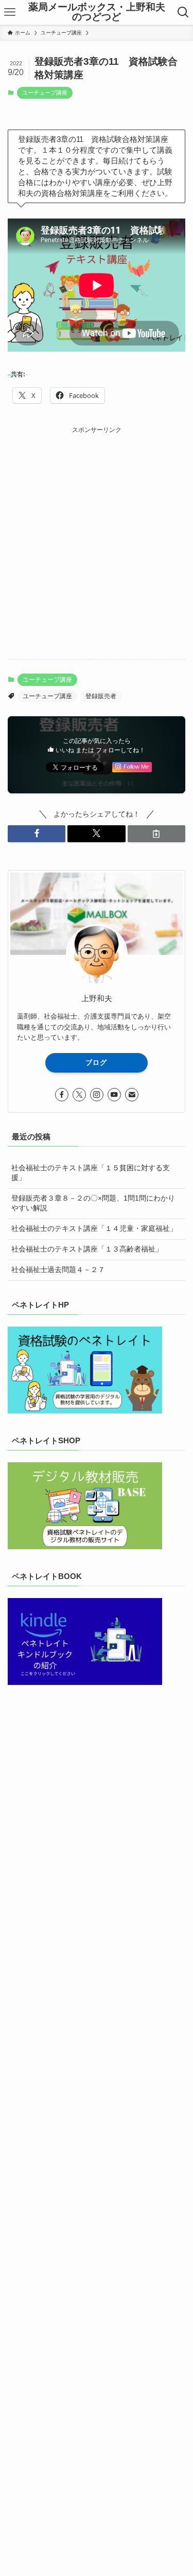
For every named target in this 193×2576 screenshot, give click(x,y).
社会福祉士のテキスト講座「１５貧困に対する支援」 (91, 1173)
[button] (37, 834)
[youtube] (114, 1095)
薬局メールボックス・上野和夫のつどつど (97, 12)
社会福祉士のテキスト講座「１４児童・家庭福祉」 (94, 1229)
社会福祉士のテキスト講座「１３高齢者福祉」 (87, 1249)
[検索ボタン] (183, 12)
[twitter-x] (79, 1095)
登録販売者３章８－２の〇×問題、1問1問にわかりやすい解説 (93, 1203)
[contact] (132, 1095)
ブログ (96, 1063)
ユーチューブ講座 (45, 93)
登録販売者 (101, 696)
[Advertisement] (97, 532)
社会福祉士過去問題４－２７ (58, 1270)
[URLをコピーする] (156, 834)
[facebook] (62, 1095)
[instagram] (97, 1095)
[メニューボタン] (10, 12)
